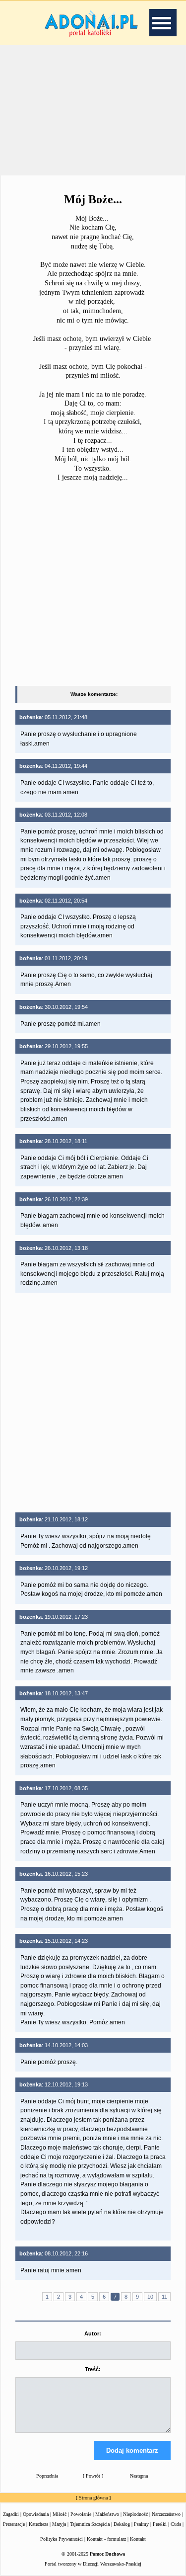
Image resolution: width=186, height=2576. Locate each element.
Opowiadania (36, 2514)
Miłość (60, 2514)
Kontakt (138, 2539)
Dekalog (122, 2524)
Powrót (93, 2476)
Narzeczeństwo (166, 2514)
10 (150, 2297)
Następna (139, 2476)
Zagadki (11, 2514)
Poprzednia (47, 2476)
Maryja (59, 2524)
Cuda (176, 2524)
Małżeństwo (107, 2514)
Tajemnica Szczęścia (90, 2524)
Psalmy (141, 2524)
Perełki (160, 2524)
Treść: (93, 2369)
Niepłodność (135, 2514)
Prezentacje (14, 2524)
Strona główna (93, 2498)
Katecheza (38, 2524)
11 (164, 2297)
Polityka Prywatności (62, 2539)
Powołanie (81, 2514)
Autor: (93, 2333)
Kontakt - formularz (106, 2539)
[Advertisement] (93, 109)
